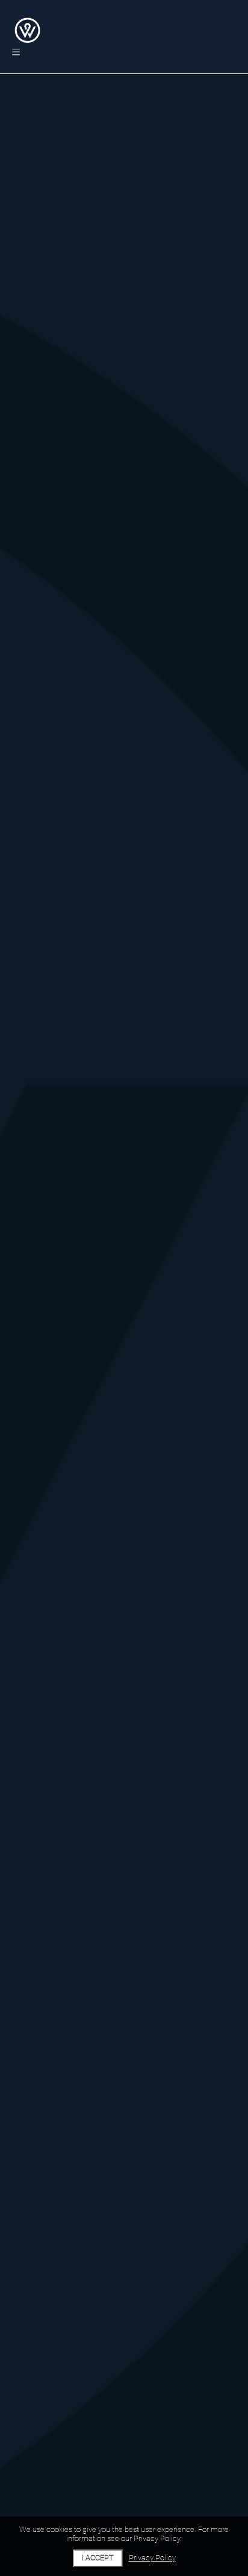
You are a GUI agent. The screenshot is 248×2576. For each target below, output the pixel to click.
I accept (98, 2558)
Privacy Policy (152, 2558)
